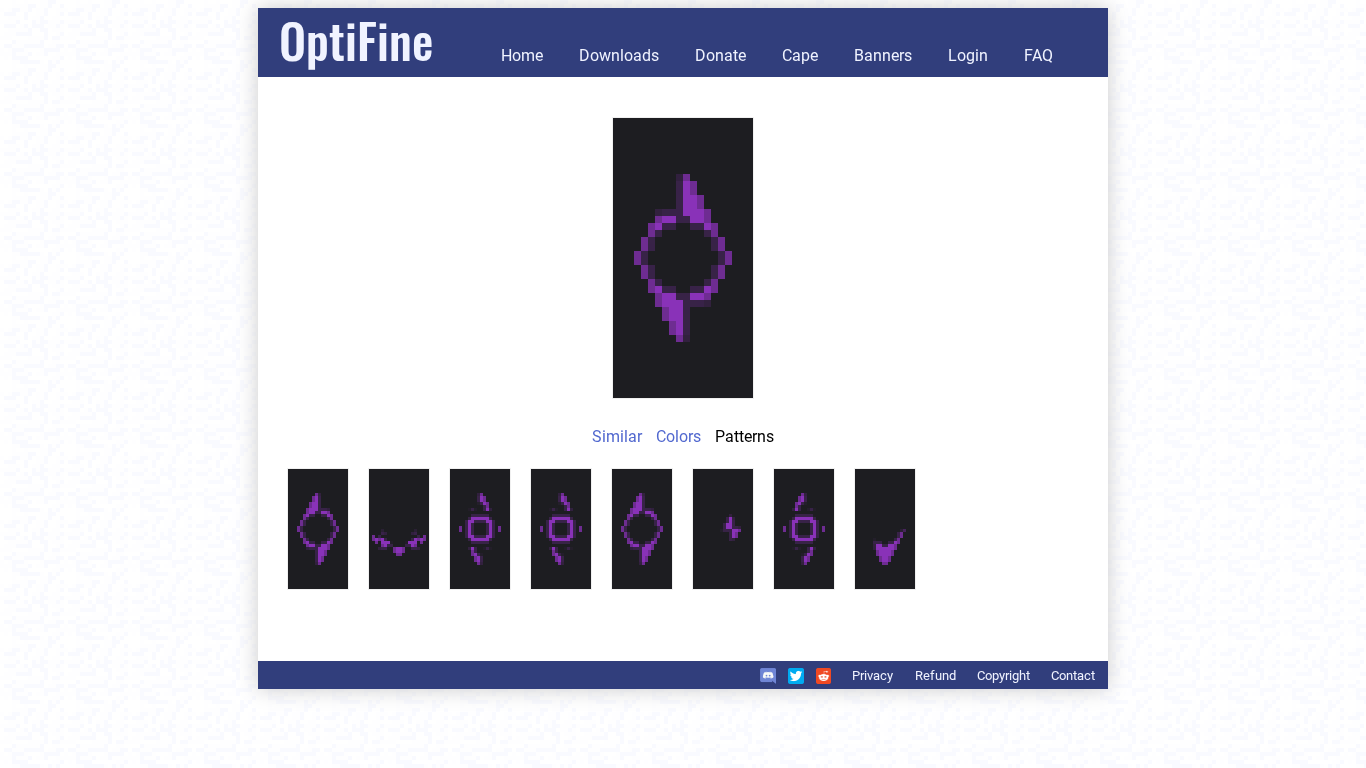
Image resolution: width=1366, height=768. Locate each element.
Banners (883, 55)
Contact (1073, 675)
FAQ (1038, 55)
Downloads (619, 55)
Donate (720, 55)
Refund (935, 675)
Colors (678, 436)
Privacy (872, 675)
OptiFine (356, 39)
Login (968, 55)
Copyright (1003, 675)
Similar (617, 436)
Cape (800, 55)
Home (522, 55)
